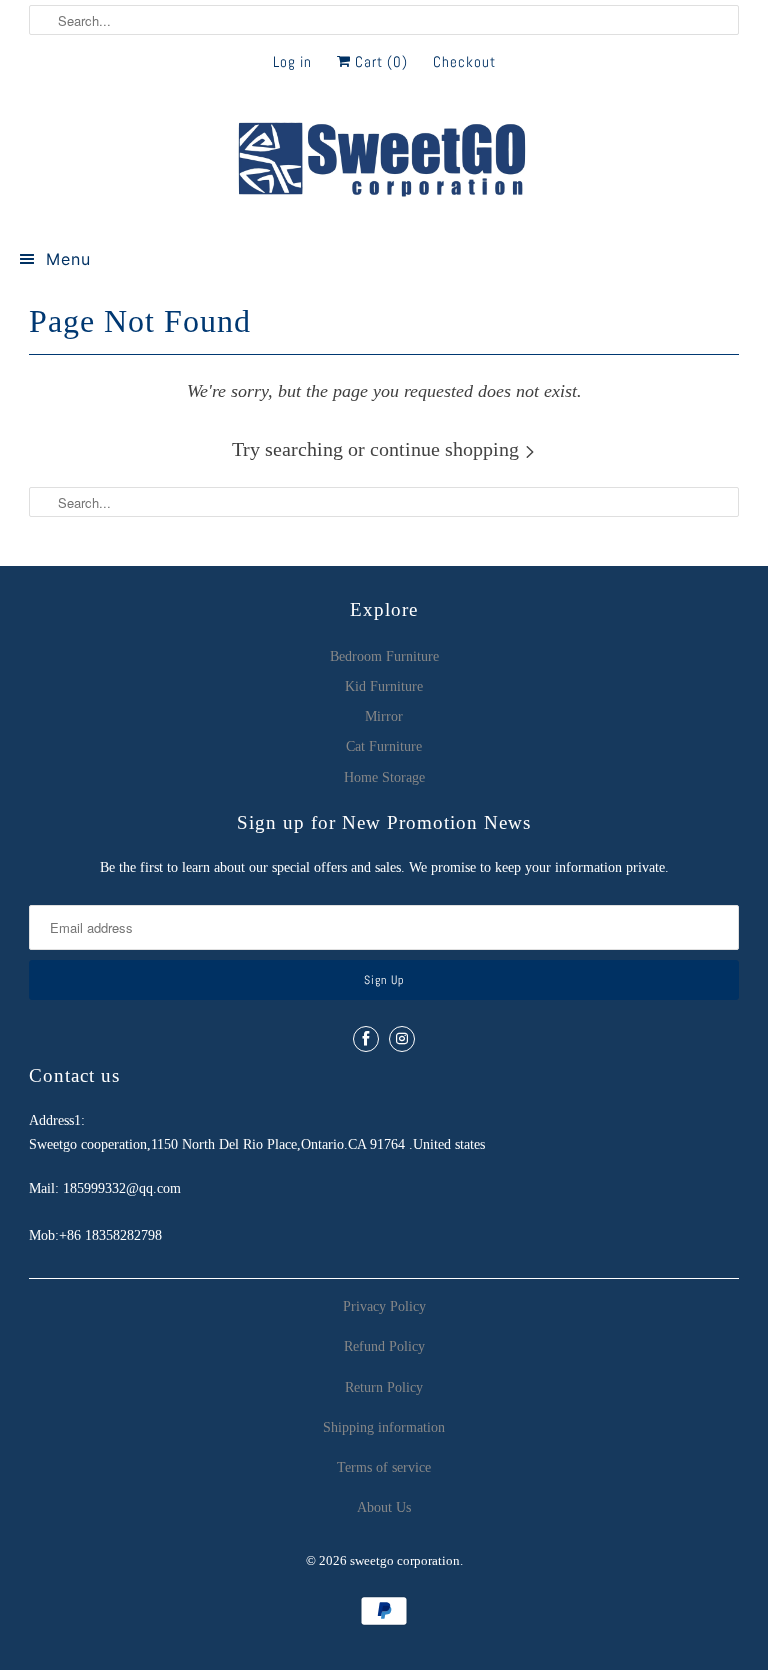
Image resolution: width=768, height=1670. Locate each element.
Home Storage (384, 777)
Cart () (379, 61)
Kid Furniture (384, 686)
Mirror (384, 716)
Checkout (464, 61)
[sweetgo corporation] (384, 161)
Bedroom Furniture (384, 656)
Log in (292, 61)
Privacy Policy (384, 1306)
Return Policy (384, 1387)
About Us (384, 1507)
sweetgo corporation (405, 1560)
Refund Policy (384, 1346)
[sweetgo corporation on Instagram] (402, 1039)
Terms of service (384, 1467)
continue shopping (447, 449)
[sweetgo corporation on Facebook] (366, 1039)
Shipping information (384, 1427)
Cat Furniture (384, 746)
